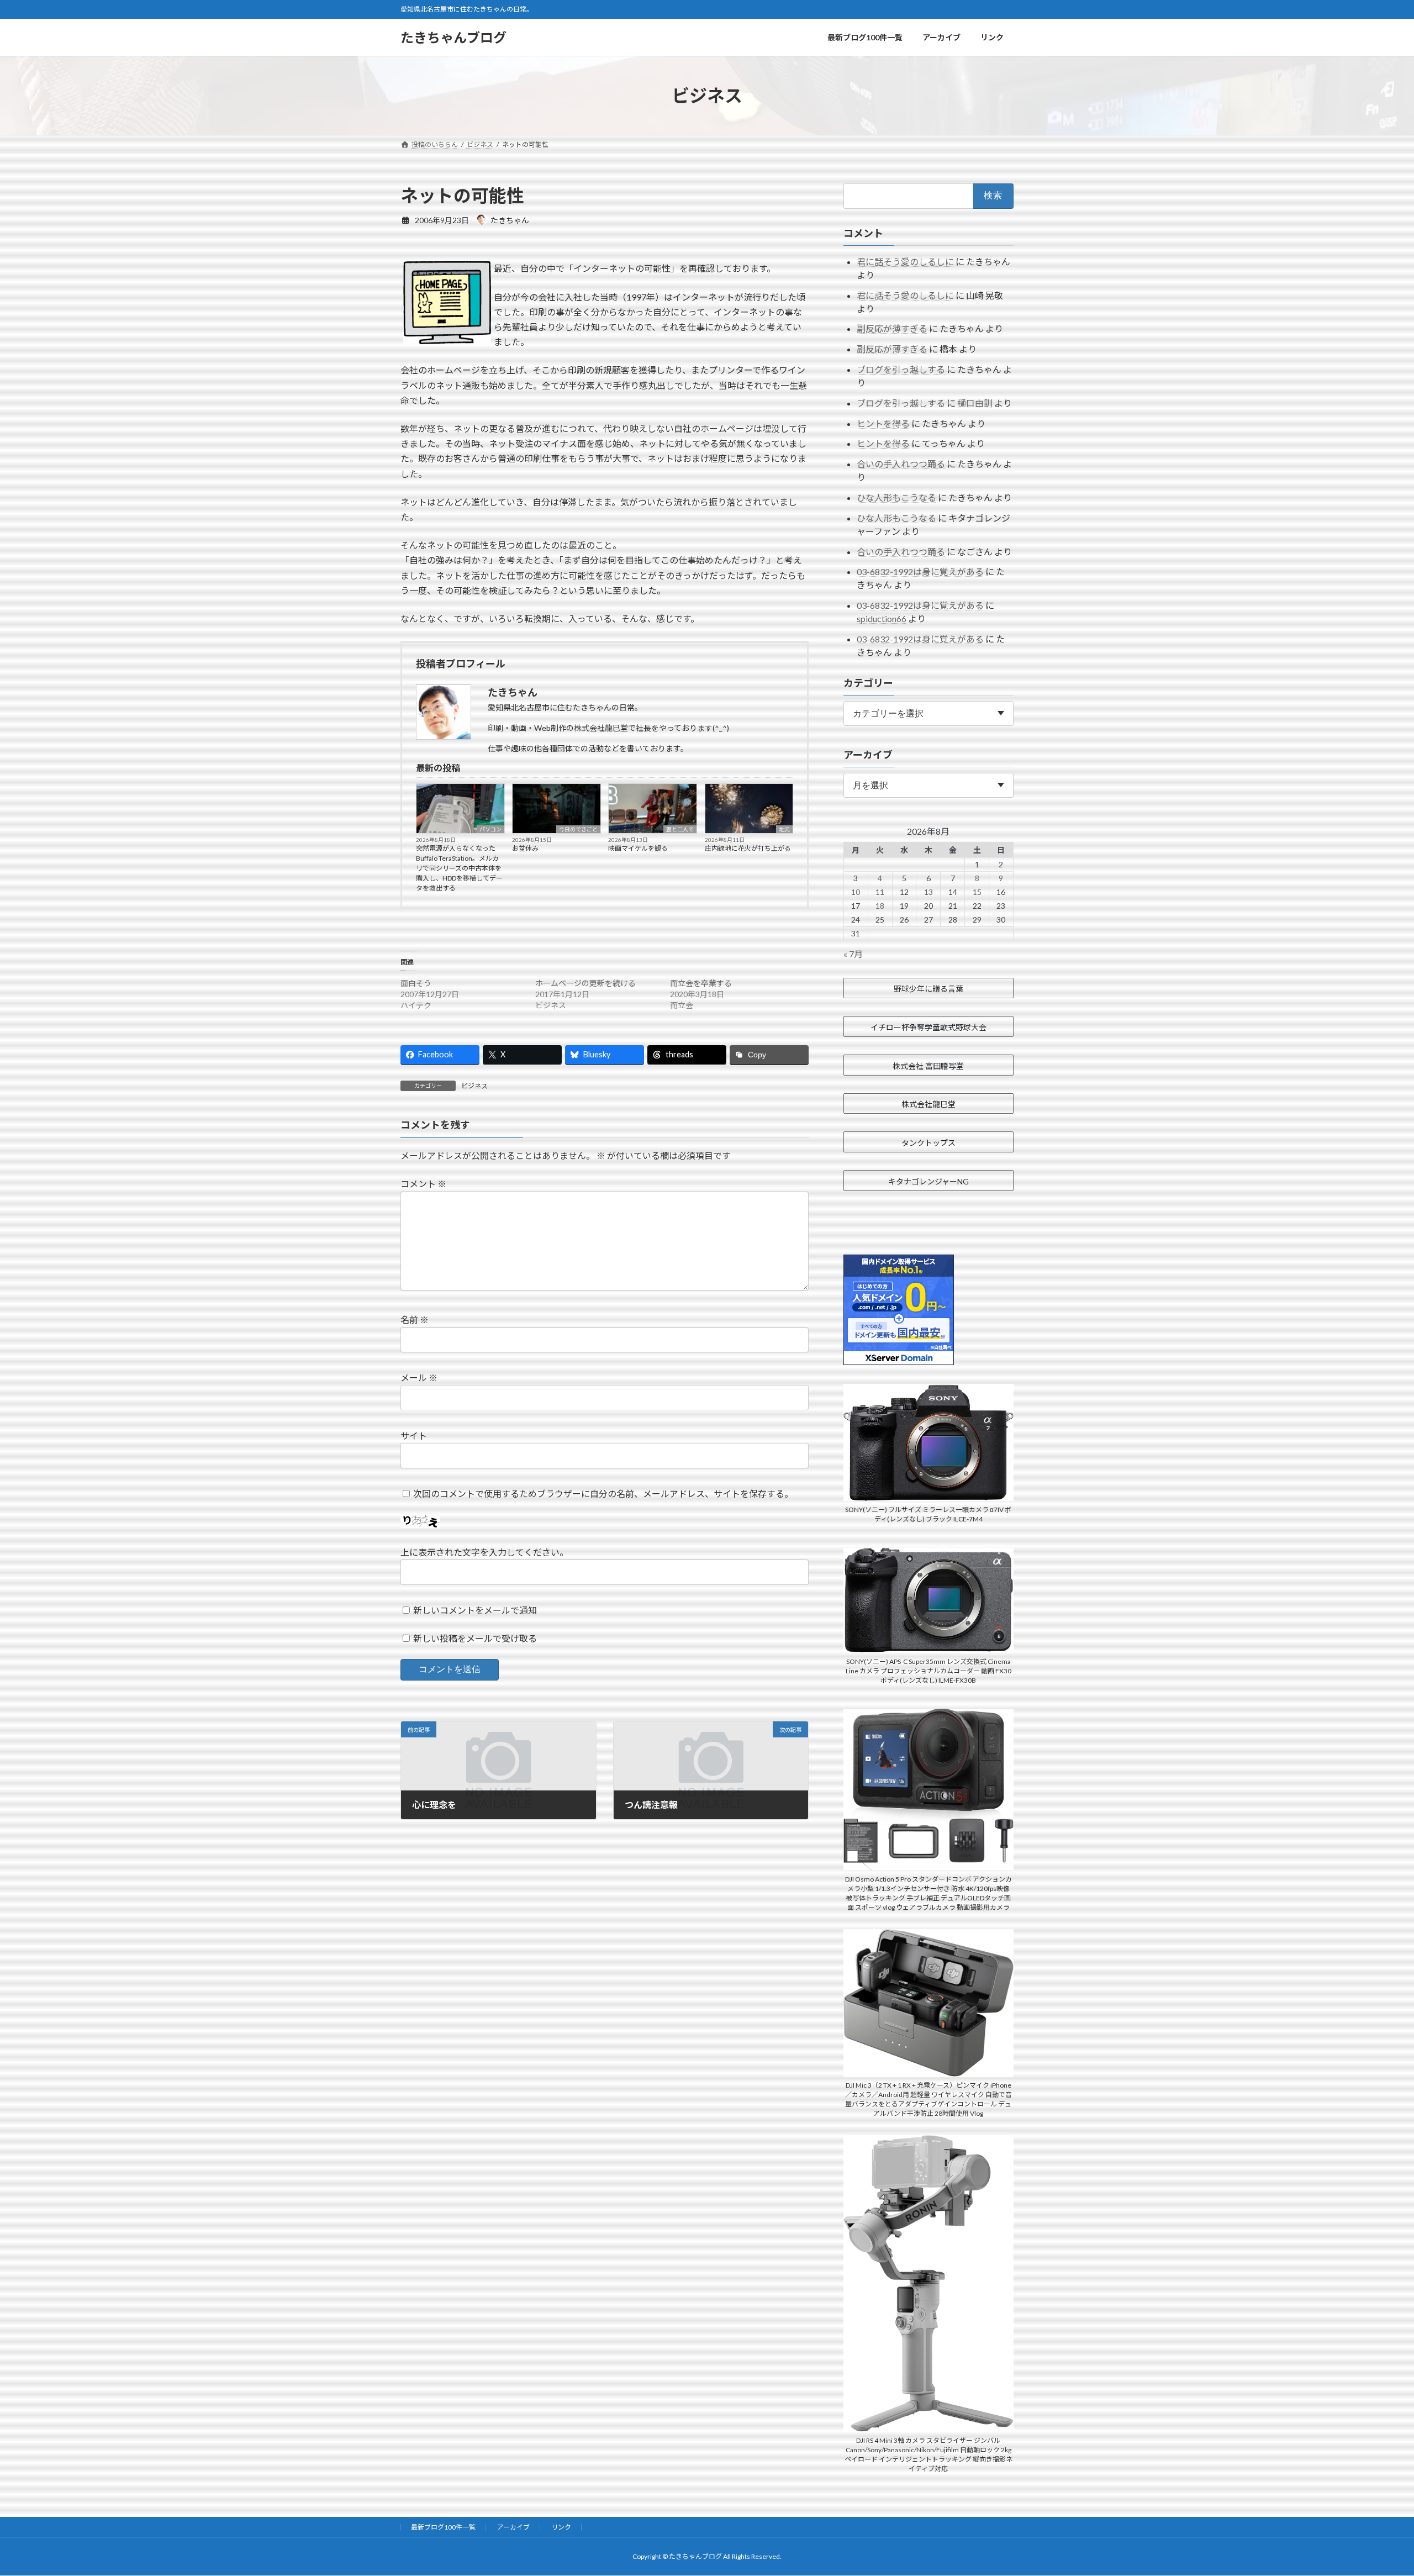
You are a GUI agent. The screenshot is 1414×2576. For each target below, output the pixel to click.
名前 (415, 1320)
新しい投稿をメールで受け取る (475, 1639)
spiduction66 (882, 618)
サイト (414, 1435)
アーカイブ (513, 2527)
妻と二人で (680, 829)
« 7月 (853, 954)
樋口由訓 (975, 403)
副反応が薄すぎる (892, 328)
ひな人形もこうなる (896, 497)
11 (880, 892)
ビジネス (474, 1086)
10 (856, 892)
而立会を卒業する (701, 983)
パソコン (490, 829)
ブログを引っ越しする (901, 369)
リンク (561, 2527)
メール (419, 1378)
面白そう (416, 983)
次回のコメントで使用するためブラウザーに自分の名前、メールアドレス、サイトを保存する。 (603, 1494)
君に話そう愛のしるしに (905, 262)
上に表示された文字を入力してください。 (484, 1553)
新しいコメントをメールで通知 (475, 1610)
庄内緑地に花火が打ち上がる (748, 848)
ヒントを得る (883, 423)
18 (880, 906)
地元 (784, 829)
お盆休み (525, 848)
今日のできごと (578, 829)
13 (928, 892)
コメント (423, 1184)
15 (977, 892)
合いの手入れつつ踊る (901, 464)
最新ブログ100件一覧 (443, 2527)
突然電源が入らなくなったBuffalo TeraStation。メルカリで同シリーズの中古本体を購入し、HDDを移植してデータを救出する (459, 868)
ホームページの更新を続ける (585, 983)
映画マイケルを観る (638, 848)
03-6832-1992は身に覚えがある (920, 571)
